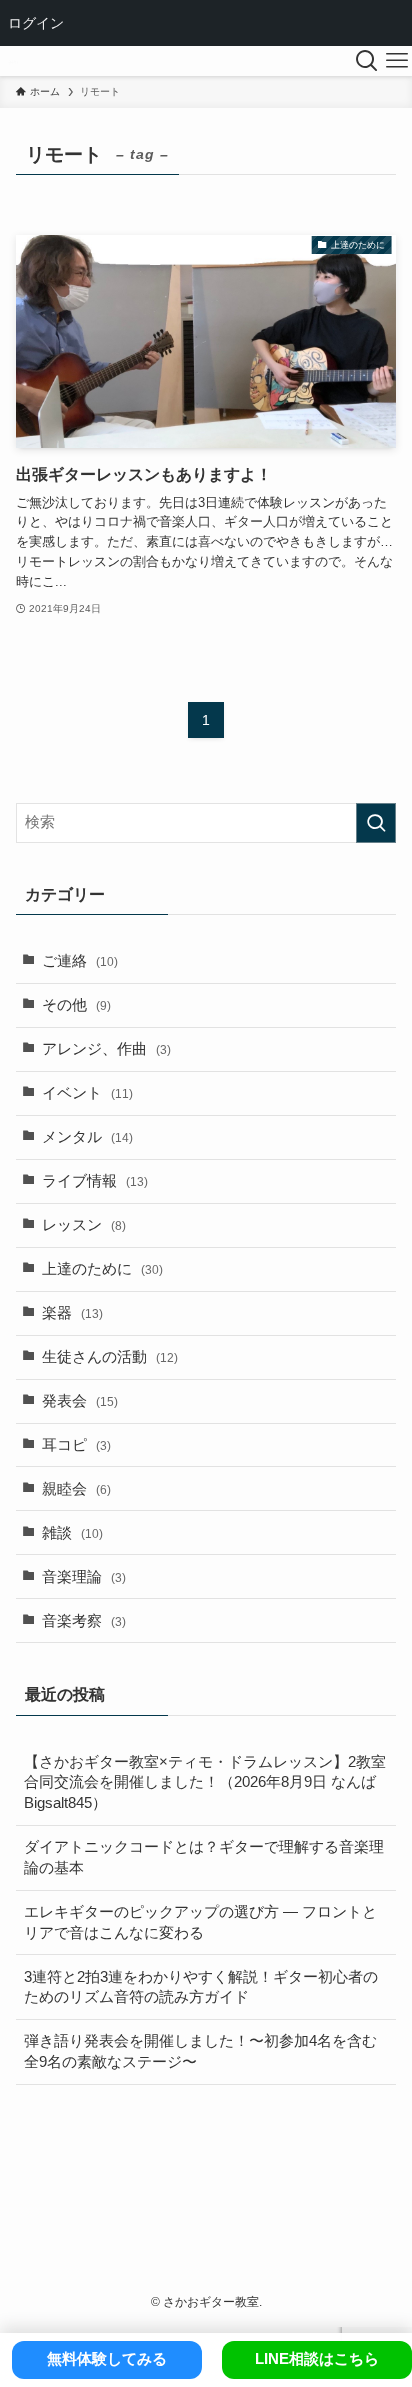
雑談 (72, 1533)
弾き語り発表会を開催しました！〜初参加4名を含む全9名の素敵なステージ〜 (200, 2051)
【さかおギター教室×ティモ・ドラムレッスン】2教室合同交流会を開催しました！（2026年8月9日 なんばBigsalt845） (205, 1783)
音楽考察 (84, 1621)
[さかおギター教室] (13, 61)
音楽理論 (84, 1577)
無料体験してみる (107, 2359)
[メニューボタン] (397, 61)
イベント (87, 1093)
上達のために (102, 1269)
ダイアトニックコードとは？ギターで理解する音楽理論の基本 (204, 1857)
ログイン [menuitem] (36, 22)
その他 (76, 1005)
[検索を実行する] (376, 823)
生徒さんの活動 (110, 1357)
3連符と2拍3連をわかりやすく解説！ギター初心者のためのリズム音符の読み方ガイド (201, 1987)
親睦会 (76, 1489)
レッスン (84, 1225)
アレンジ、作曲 (106, 1049)
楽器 (72, 1313)
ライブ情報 (95, 1181)
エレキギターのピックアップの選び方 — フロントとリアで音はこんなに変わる (200, 1922)
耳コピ (76, 1445)
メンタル (87, 1137)
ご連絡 (80, 961)
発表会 (80, 1401)
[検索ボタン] (367, 61)
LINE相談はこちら (317, 2359)
